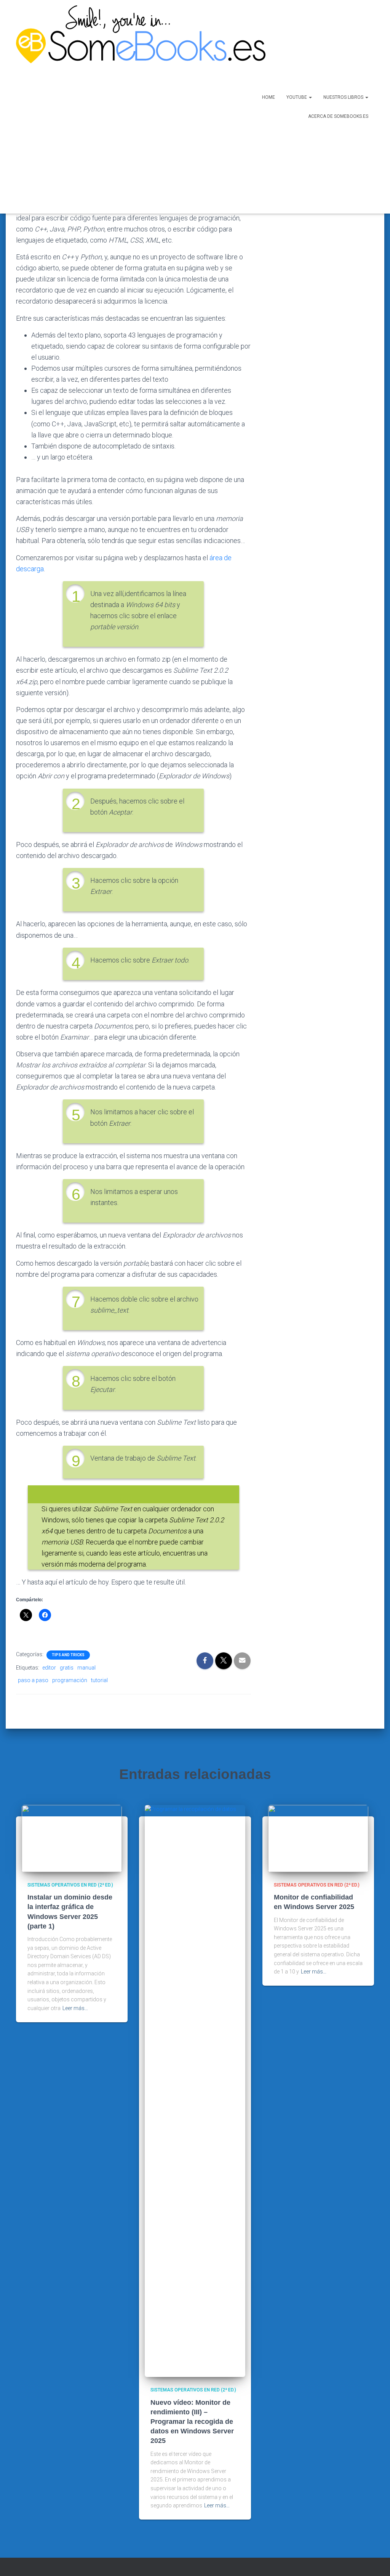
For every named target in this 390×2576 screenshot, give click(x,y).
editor (49, 1668)
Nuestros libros (344, 97)
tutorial (99, 1680)
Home (269, 97)
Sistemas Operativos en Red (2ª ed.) (70, 1885)
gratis (67, 1668)
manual (86, 1668)
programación (70, 1680)
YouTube (297, 97)
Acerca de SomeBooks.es (338, 116)
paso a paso (33, 1680)
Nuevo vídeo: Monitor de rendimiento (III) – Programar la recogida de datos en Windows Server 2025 (192, 2422)
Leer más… (75, 2008)
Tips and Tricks (68, 1655)
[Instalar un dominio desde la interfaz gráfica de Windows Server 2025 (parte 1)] (72, 1838)
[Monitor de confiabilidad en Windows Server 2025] (318, 1838)
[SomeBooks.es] (116, 107)
